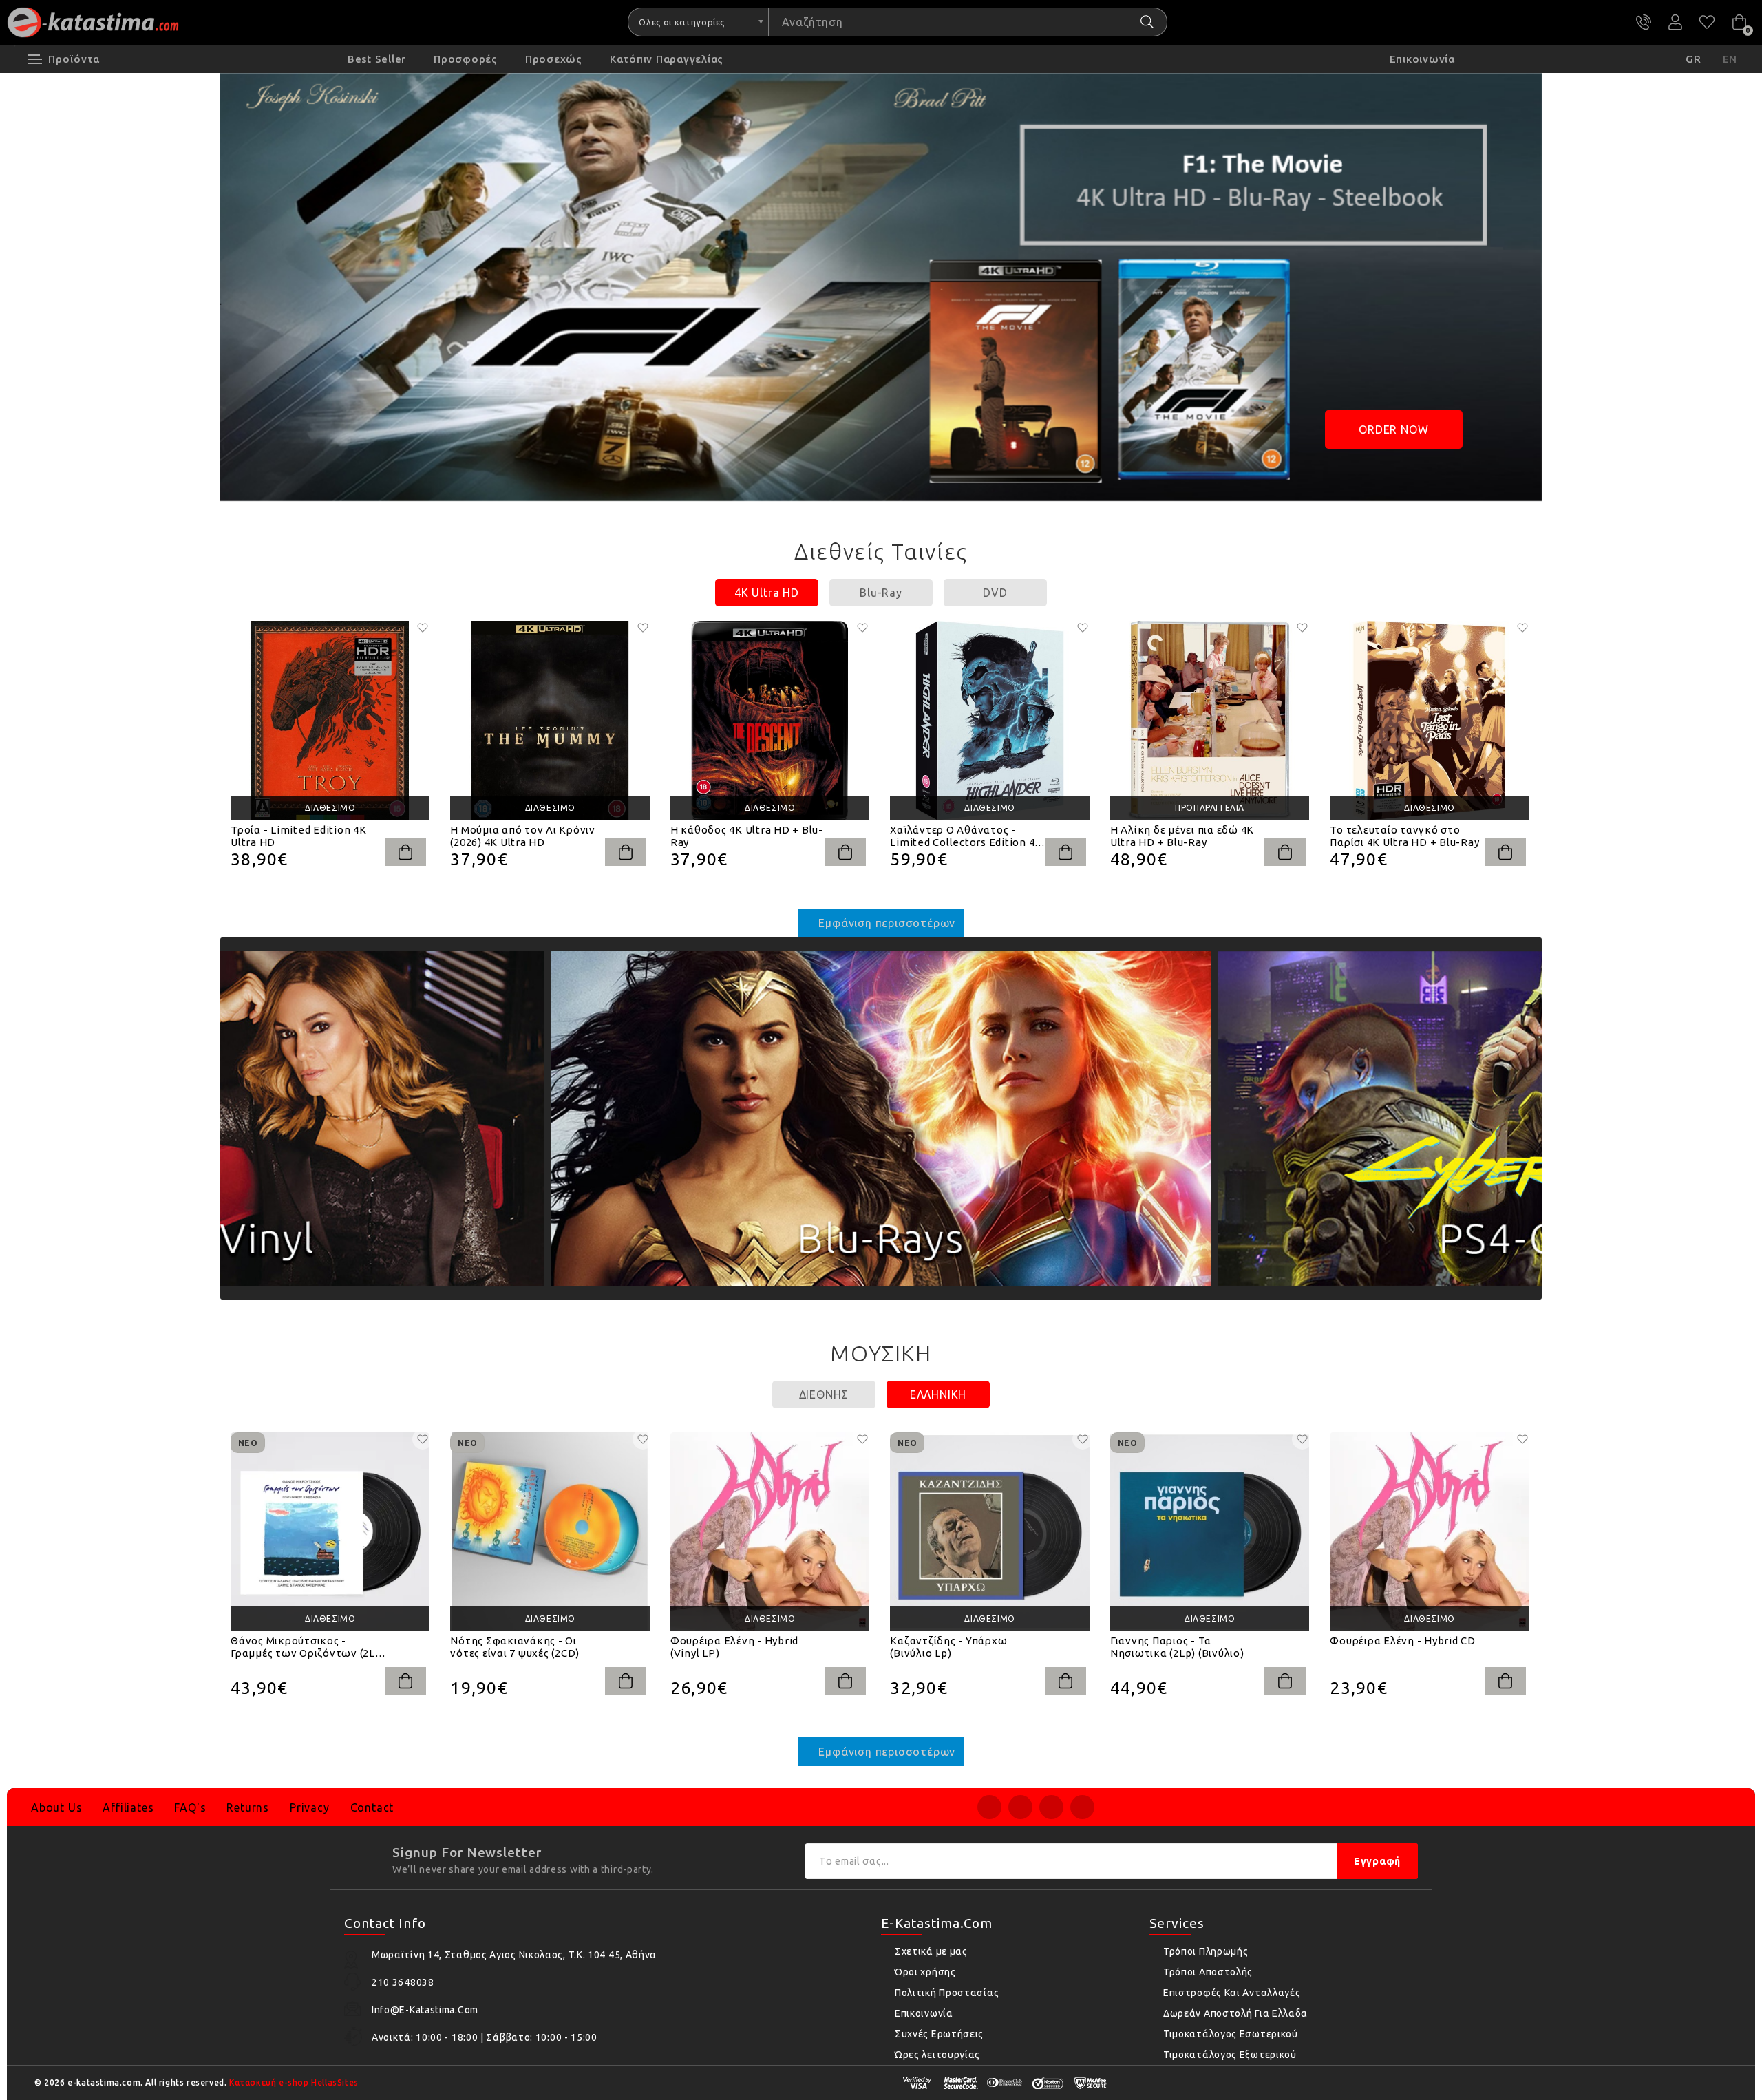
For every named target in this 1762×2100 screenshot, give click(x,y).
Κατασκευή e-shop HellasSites (294, 2082)
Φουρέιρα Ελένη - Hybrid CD (1403, 1641)
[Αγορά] (405, 852)
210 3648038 (1644, 22)
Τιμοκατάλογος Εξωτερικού (1230, 2055)
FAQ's (190, 1807)
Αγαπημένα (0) (1707, 22)
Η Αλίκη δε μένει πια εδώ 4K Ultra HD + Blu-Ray (1182, 836)
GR (1694, 59)
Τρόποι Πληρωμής (1206, 1951)
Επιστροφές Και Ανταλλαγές (1232, 1993)
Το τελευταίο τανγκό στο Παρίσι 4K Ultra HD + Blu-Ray (1404, 836)
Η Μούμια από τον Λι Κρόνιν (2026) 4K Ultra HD (523, 836)
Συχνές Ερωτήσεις (939, 2034)
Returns (248, 1807)
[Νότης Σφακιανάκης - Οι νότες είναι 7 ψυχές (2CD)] (550, 1532)
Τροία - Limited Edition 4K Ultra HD (299, 836)
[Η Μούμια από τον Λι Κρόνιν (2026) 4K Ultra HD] (550, 720)
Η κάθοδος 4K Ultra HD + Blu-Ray (747, 836)
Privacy (310, 1807)
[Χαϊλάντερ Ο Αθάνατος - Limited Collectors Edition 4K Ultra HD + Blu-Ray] (989, 720)
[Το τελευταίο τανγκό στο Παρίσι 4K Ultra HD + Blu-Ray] (1429, 720)
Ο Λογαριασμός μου (1675, 22)
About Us (56, 1807)
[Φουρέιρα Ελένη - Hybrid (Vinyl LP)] (770, 1532)
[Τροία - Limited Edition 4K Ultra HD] (330, 720)
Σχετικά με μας (931, 1951)
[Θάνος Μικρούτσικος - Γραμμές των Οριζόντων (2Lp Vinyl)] (330, 1532)
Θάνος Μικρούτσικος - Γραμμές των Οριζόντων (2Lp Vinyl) (306, 1647)
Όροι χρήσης (925, 1972)
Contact (372, 1807)
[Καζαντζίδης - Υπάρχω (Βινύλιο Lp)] (989, 1532)
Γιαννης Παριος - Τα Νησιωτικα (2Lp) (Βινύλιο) (1177, 1647)
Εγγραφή (1377, 1861)
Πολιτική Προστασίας (947, 1993)
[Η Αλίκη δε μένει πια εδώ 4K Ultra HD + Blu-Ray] (1210, 720)
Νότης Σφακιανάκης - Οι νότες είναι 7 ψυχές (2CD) (515, 1647)
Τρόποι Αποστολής (1208, 1972)
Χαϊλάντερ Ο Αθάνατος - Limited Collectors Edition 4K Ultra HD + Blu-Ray (966, 836)
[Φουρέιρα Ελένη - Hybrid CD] (1429, 1532)
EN (1730, 59)
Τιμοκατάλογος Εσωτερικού (1231, 2034)
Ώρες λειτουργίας (937, 2055)
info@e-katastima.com (425, 2010)
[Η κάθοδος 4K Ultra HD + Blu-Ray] (770, 720)
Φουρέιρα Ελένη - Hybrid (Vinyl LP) (734, 1647)
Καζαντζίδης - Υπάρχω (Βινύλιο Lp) (948, 1647)
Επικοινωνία (924, 2013)
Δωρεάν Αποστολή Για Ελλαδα (1235, 2013)
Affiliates (128, 1807)
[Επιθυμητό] (423, 628)
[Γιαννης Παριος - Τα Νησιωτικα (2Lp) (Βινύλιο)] (1210, 1532)
